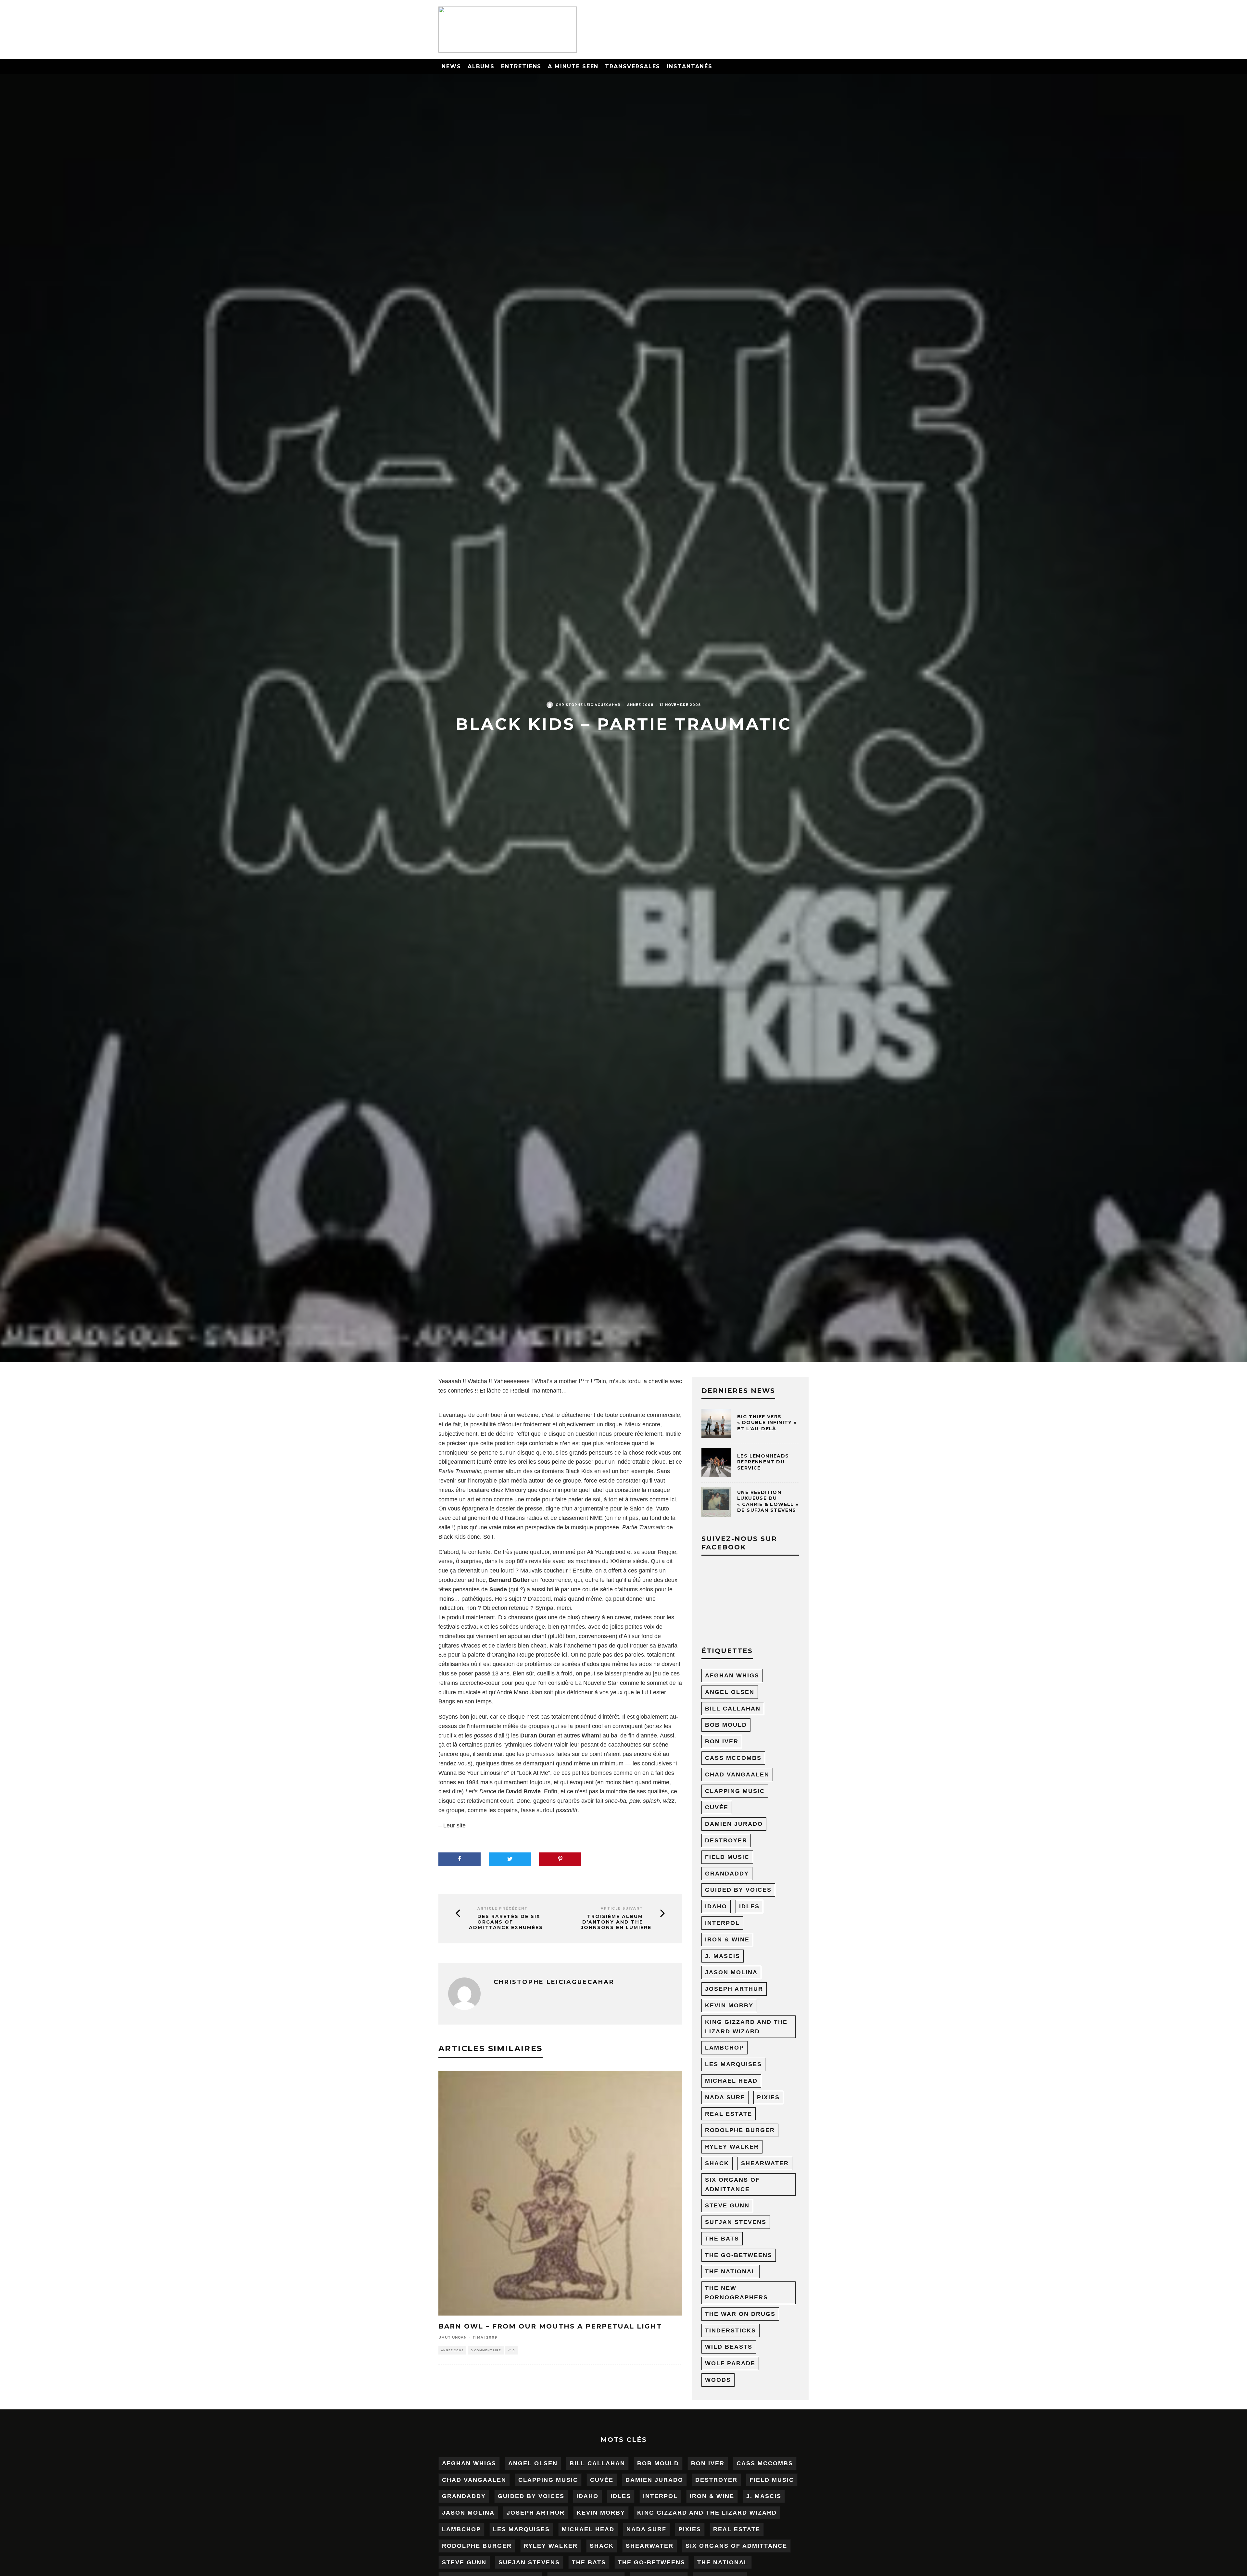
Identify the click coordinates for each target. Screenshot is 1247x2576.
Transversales (633, 66)
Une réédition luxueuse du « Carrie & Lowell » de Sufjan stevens (768, 1501)
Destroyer (726, 1840)
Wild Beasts (729, 2347)
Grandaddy (727, 1874)
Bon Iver (722, 1741)
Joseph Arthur (734, 1989)
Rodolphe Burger (740, 2130)
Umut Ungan (453, 2337)
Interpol (722, 1923)
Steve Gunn (727, 2205)
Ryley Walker (732, 2147)
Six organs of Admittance (732, 2185)
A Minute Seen (573, 66)
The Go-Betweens (739, 2255)
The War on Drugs (740, 2314)
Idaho (716, 1906)
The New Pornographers (737, 2293)
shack (717, 2163)
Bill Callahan (733, 1709)
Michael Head (731, 2081)
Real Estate (729, 2114)
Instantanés (689, 66)
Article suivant (622, 1908)
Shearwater (765, 2163)
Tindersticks (731, 2330)
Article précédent (503, 1908)
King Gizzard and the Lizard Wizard (746, 2027)
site (461, 1825)
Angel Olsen (730, 1692)
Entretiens (521, 66)
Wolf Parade (730, 2363)
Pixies (768, 2097)
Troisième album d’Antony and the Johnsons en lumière (616, 1922)
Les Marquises (733, 2064)
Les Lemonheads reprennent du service (763, 1462)
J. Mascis (723, 1956)
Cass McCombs (733, 1758)
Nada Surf (725, 2097)
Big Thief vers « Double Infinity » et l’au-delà (767, 1422)
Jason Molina (731, 1972)
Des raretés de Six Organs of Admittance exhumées (506, 1922)
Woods (718, 2380)
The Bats (722, 2239)
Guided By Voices (738, 1890)
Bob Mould (726, 1725)
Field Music (727, 1857)
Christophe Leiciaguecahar (588, 705)
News (451, 66)
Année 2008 (640, 705)
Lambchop (724, 2048)
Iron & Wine (727, 1939)
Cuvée (717, 1807)
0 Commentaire (486, 2350)
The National (731, 2271)
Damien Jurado (734, 1824)
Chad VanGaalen (737, 1774)
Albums (481, 66)
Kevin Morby (729, 2005)
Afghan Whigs (732, 1675)
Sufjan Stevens (736, 2222)
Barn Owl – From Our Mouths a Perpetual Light (550, 2326)
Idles (749, 1906)
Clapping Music (735, 1791)
